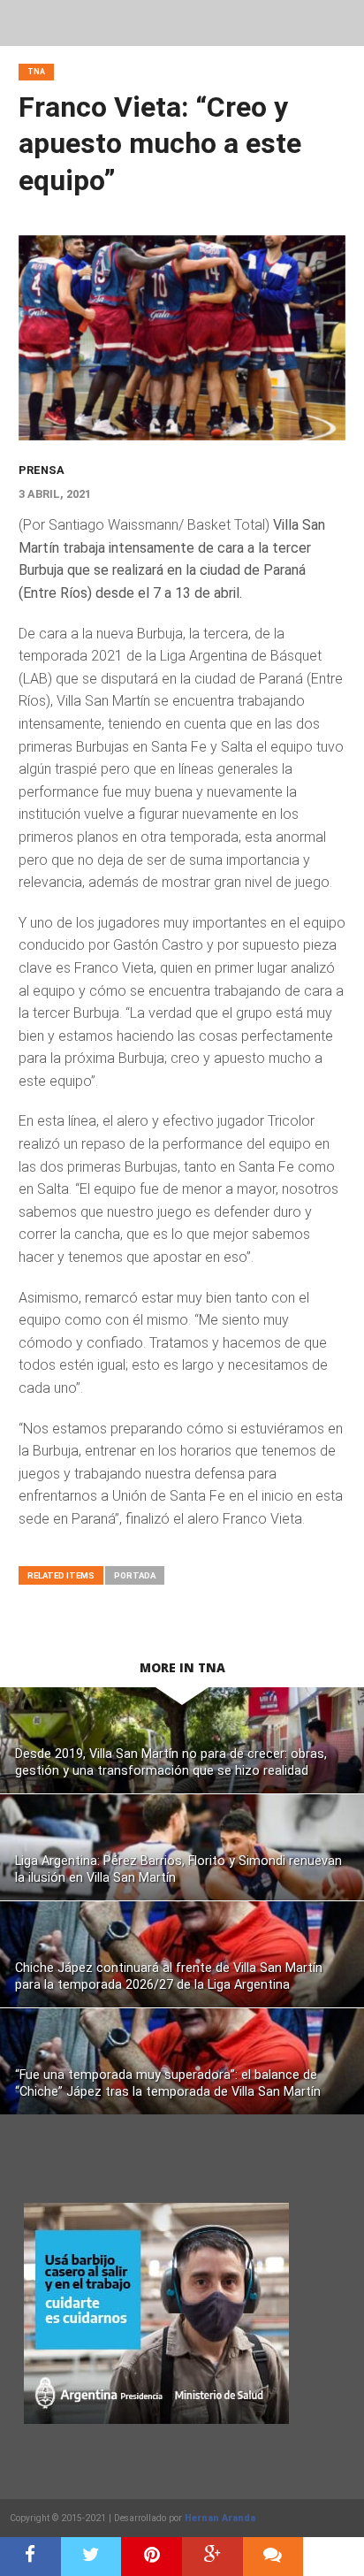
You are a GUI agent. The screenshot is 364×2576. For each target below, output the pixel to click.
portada (135, 1575)
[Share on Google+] (212, 2557)
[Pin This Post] (152, 2557)
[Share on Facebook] (30, 2557)
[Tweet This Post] (91, 2557)
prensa (42, 470)
